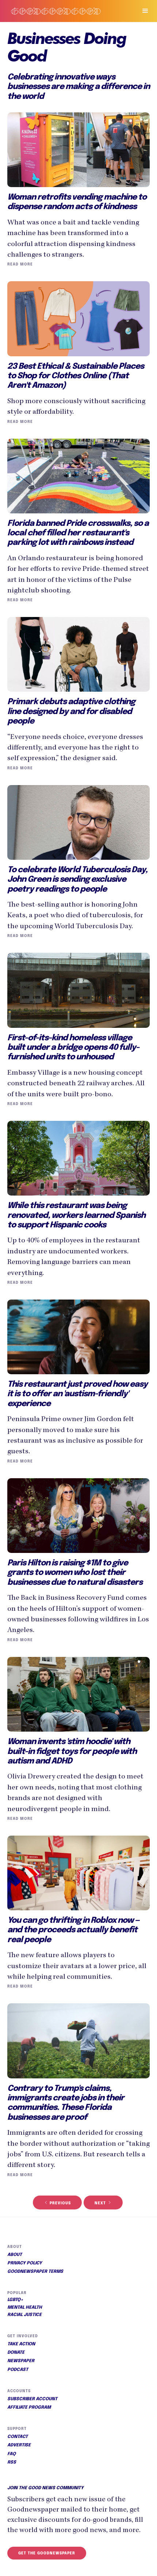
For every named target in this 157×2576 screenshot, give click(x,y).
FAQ (12, 2454)
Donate (16, 2353)
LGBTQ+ (15, 2300)
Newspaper (21, 2361)
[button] (142, 11)
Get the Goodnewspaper (47, 2553)
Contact (18, 2437)
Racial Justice (24, 2315)
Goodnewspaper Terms (35, 2272)
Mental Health (25, 2308)
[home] (65, 11)
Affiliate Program (29, 2408)
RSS (12, 2462)
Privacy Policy (25, 2263)
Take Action (21, 2344)
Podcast (18, 2370)
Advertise (19, 2445)
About (15, 2255)
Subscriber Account (32, 2399)
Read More (20, 264)
